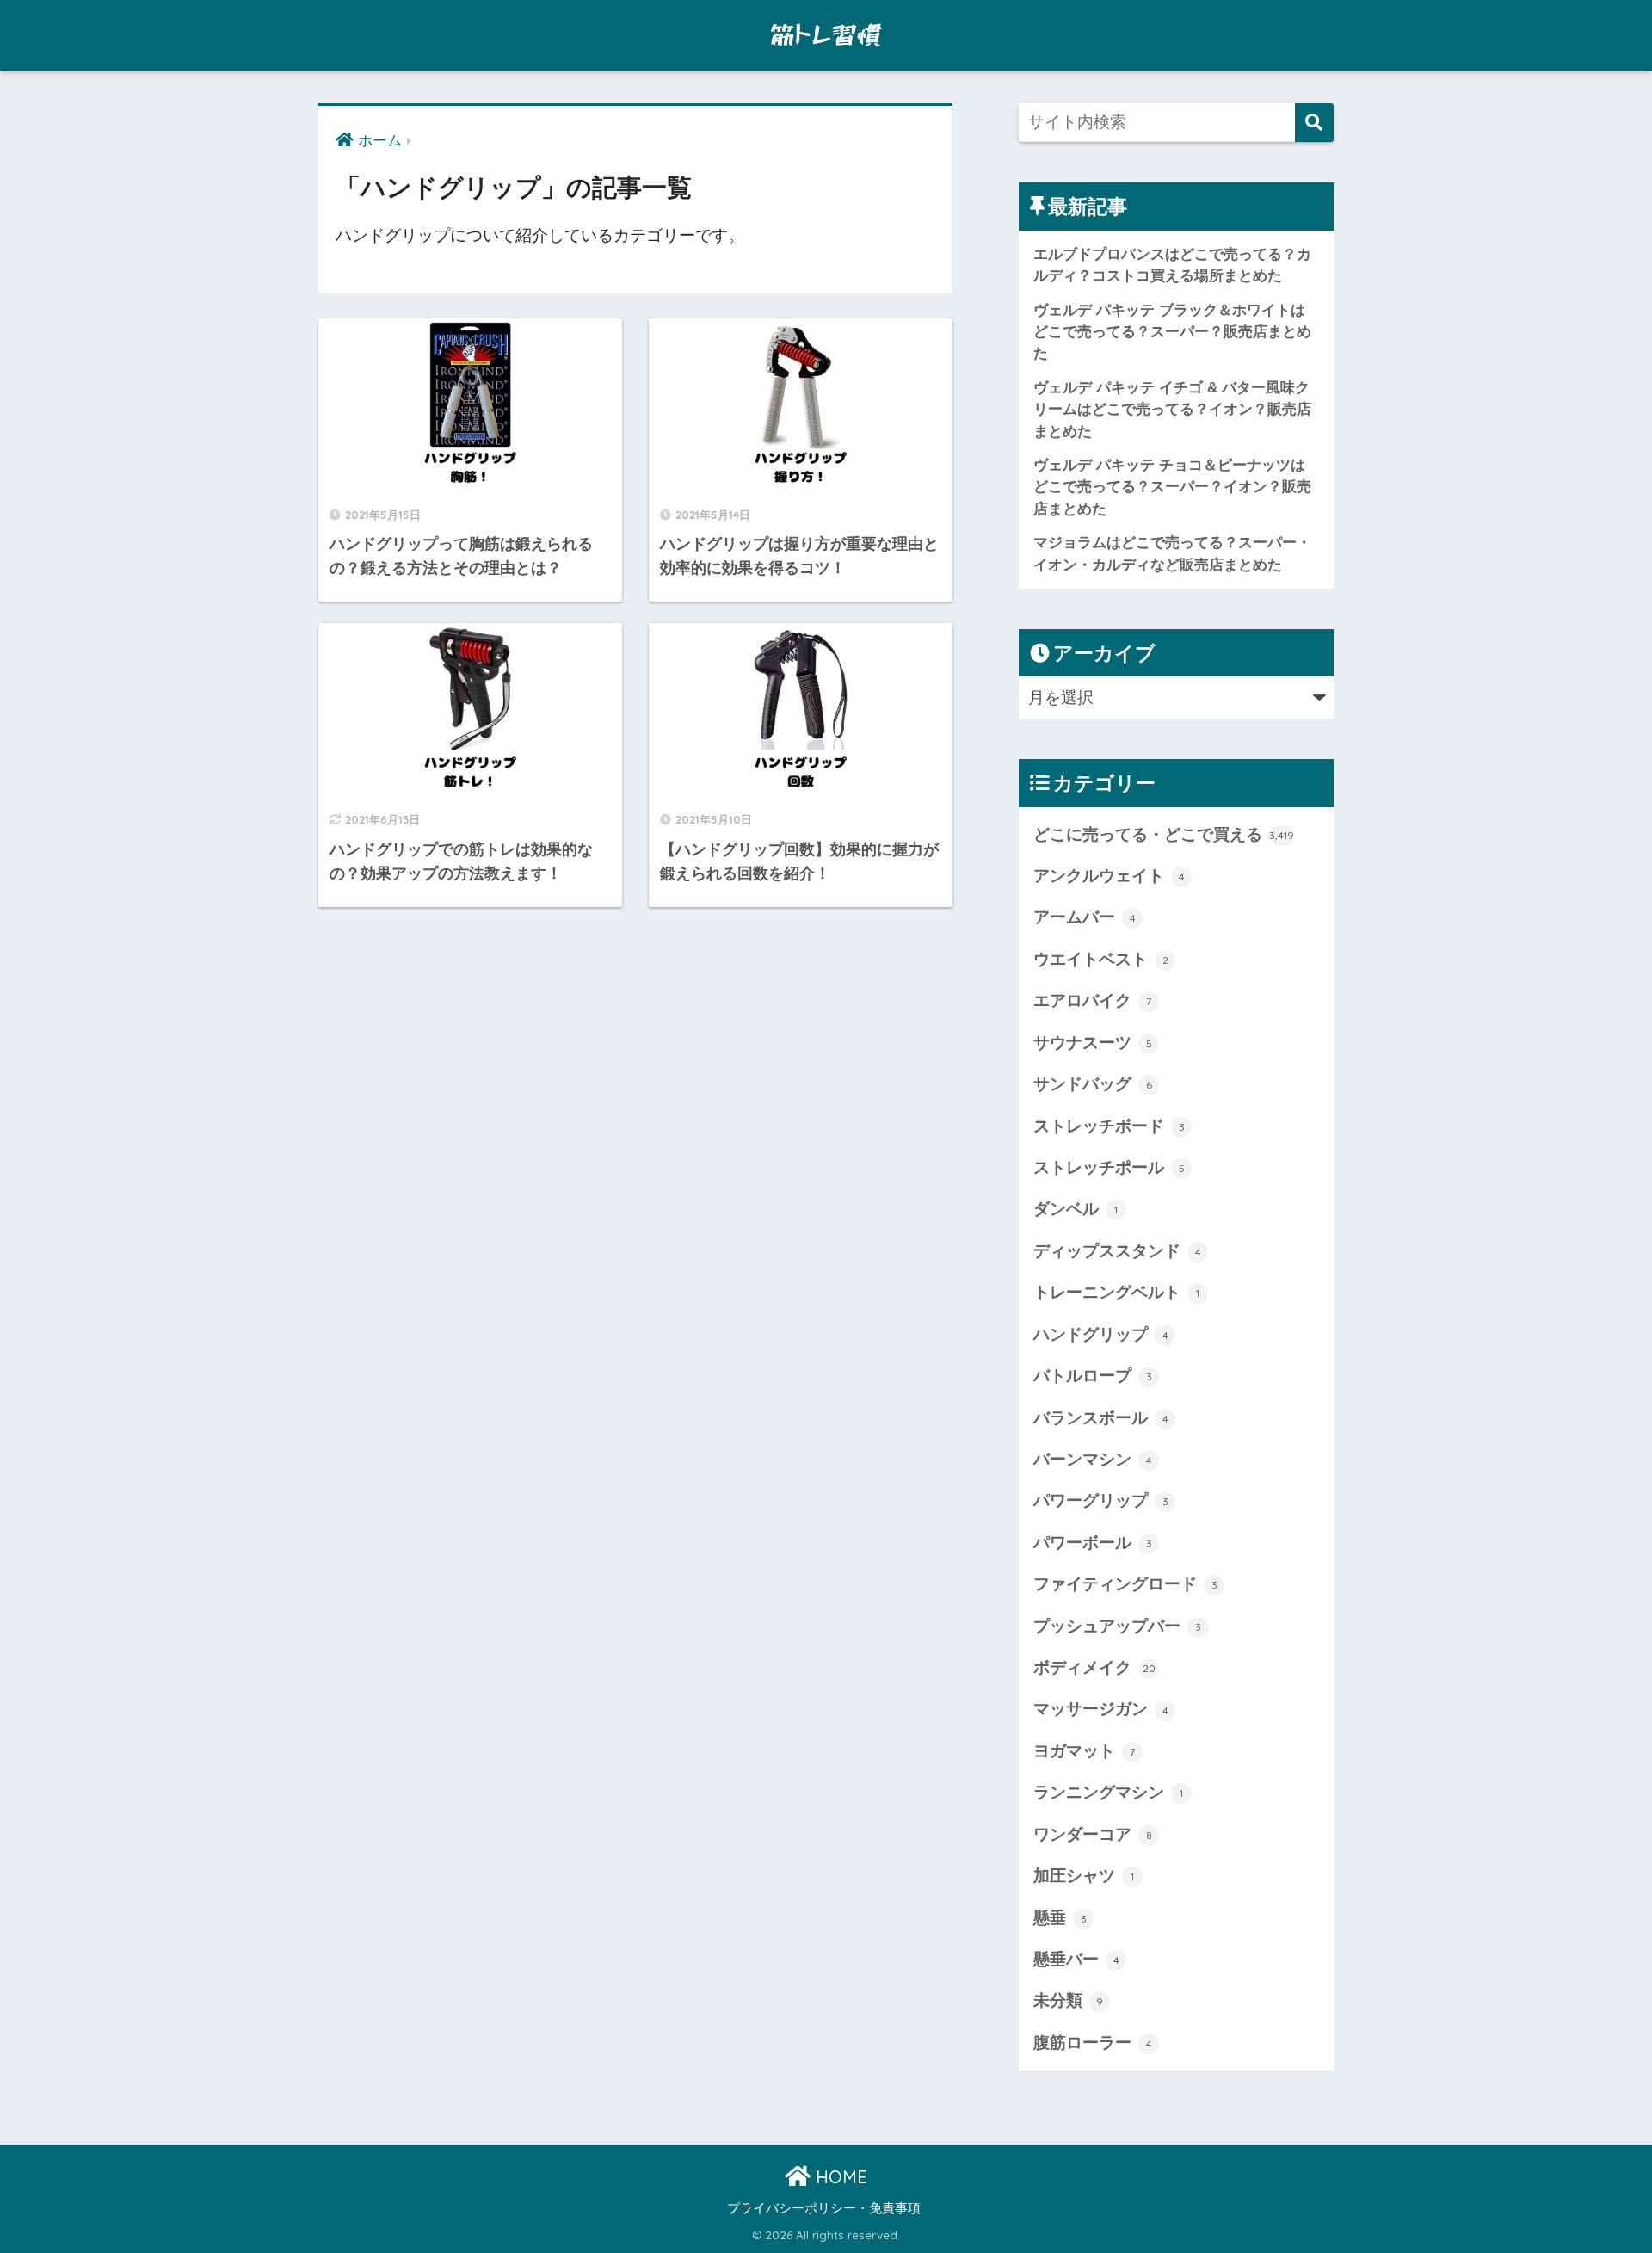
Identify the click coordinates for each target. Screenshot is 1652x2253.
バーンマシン (1093, 1459)
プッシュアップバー (1117, 1626)
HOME (839, 2177)
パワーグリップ (1101, 1500)
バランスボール (1101, 1418)
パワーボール (1093, 1543)
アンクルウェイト (1109, 876)
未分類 (1068, 2000)
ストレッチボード (1109, 1126)
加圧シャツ (1084, 1876)
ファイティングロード (1125, 1584)
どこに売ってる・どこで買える (1164, 834)
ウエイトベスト (1101, 959)
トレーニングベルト (1116, 1292)
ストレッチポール (1109, 1167)
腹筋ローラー (1093, 2043)
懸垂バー (1076, 1959)
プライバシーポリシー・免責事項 (824, 2208)
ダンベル (1076, 1209)
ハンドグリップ (1101, 1334)
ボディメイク (1094, 1667)
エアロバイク (1092, 1000)
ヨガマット (1084, 1751)
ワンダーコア (1093, 1834)
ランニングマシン (1108, 1792)
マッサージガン (1101, 1709)
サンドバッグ (1093, 1084)
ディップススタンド (1117, 1251)
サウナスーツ (1093, 1043)
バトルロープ (1093, 1376)
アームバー (1085, 917)
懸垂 (1060, 1918)
